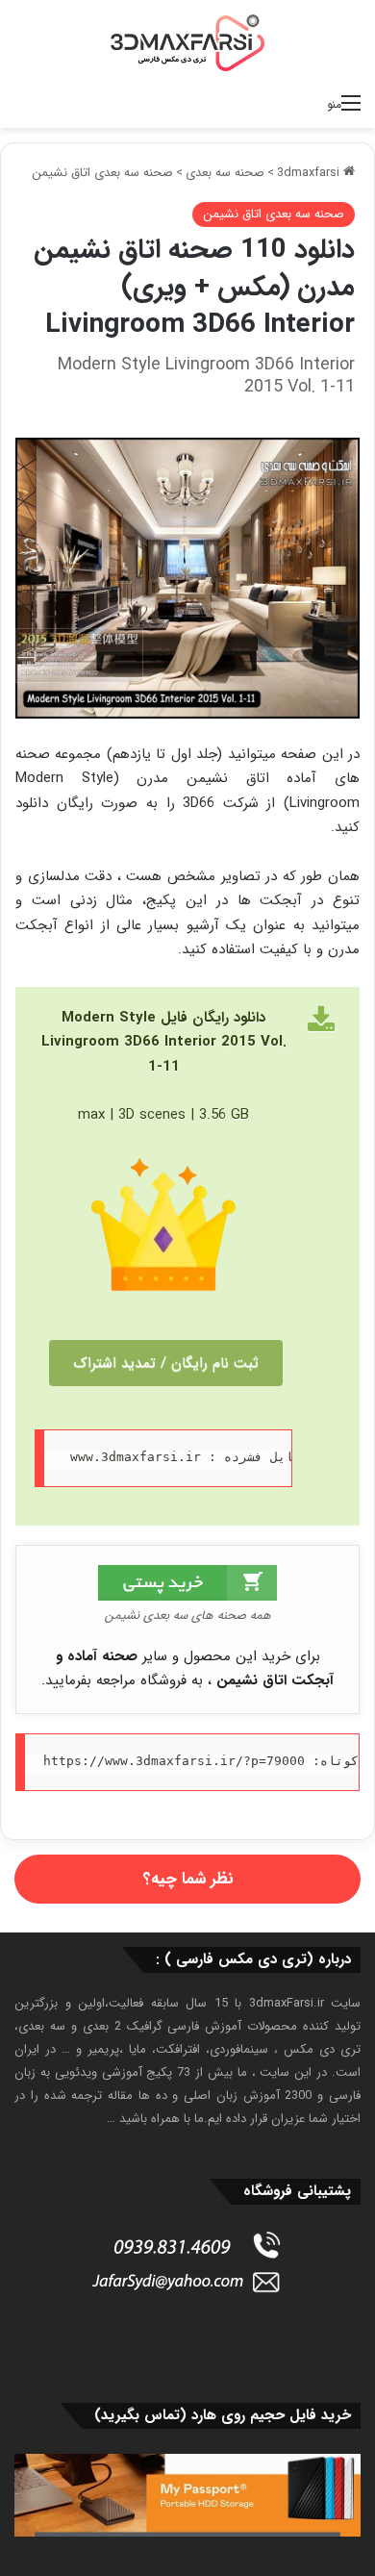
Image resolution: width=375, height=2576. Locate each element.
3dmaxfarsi (310, 173)
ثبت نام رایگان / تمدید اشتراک (166, 1363)
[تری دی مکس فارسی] (187, 42)
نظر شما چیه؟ (188, 1879)
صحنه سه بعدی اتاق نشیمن (102, 173)
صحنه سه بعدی (225, 173)
